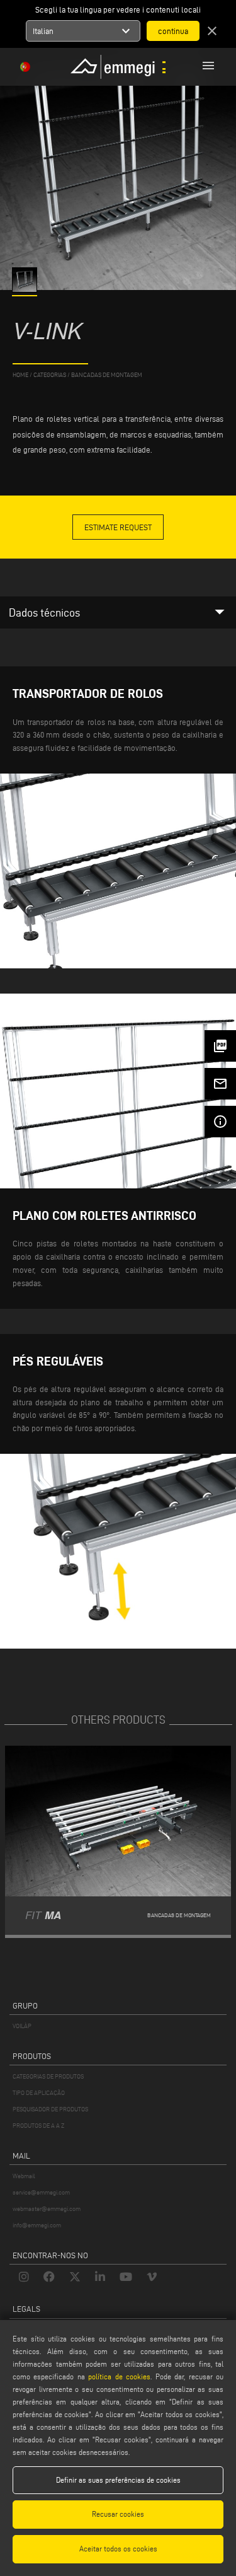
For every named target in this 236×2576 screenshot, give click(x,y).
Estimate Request (118, 527)
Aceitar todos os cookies (118, 2549)
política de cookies (119, 2376)
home (20, 375)
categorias (50, 375)
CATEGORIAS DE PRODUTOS (48, 2076)
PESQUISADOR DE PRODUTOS (50, 2109)
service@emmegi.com (41, 2192)
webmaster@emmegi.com (47, 2209)
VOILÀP (22, 2026)
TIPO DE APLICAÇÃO (39, 2093)
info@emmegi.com (37, 2225)
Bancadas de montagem (107, 375)
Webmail (24, 2176)
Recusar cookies (118, 2514)
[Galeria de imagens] (25, 289)
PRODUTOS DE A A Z (38, 2126)
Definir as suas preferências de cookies (118, 2480)
